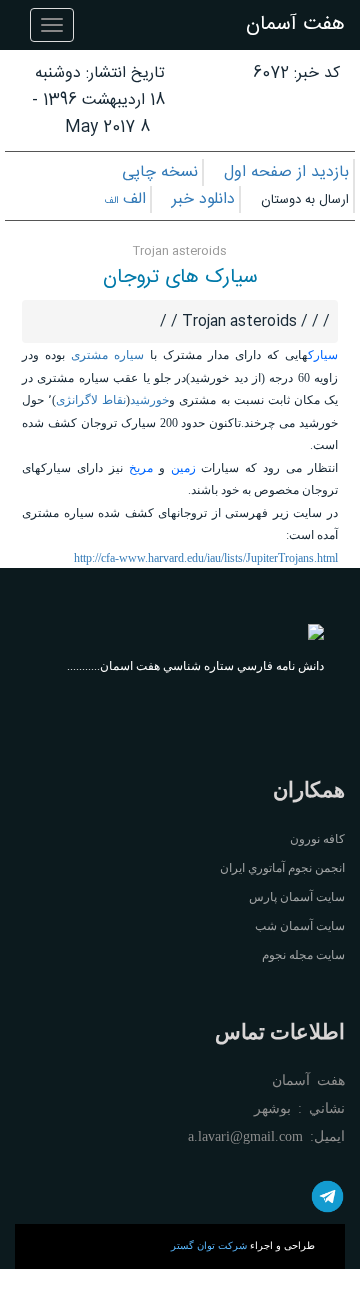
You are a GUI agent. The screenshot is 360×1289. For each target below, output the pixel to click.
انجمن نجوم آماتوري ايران (282, 868)
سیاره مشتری (107, 355)
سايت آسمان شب (300, 926)
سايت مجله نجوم (303, 955)
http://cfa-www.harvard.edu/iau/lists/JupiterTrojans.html (206, 558)
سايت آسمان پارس (297, 897)
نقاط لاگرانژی (91, 400)
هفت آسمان (295, 24)
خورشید (149, 400)
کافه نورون (317, 839)
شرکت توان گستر (209, 1245)
